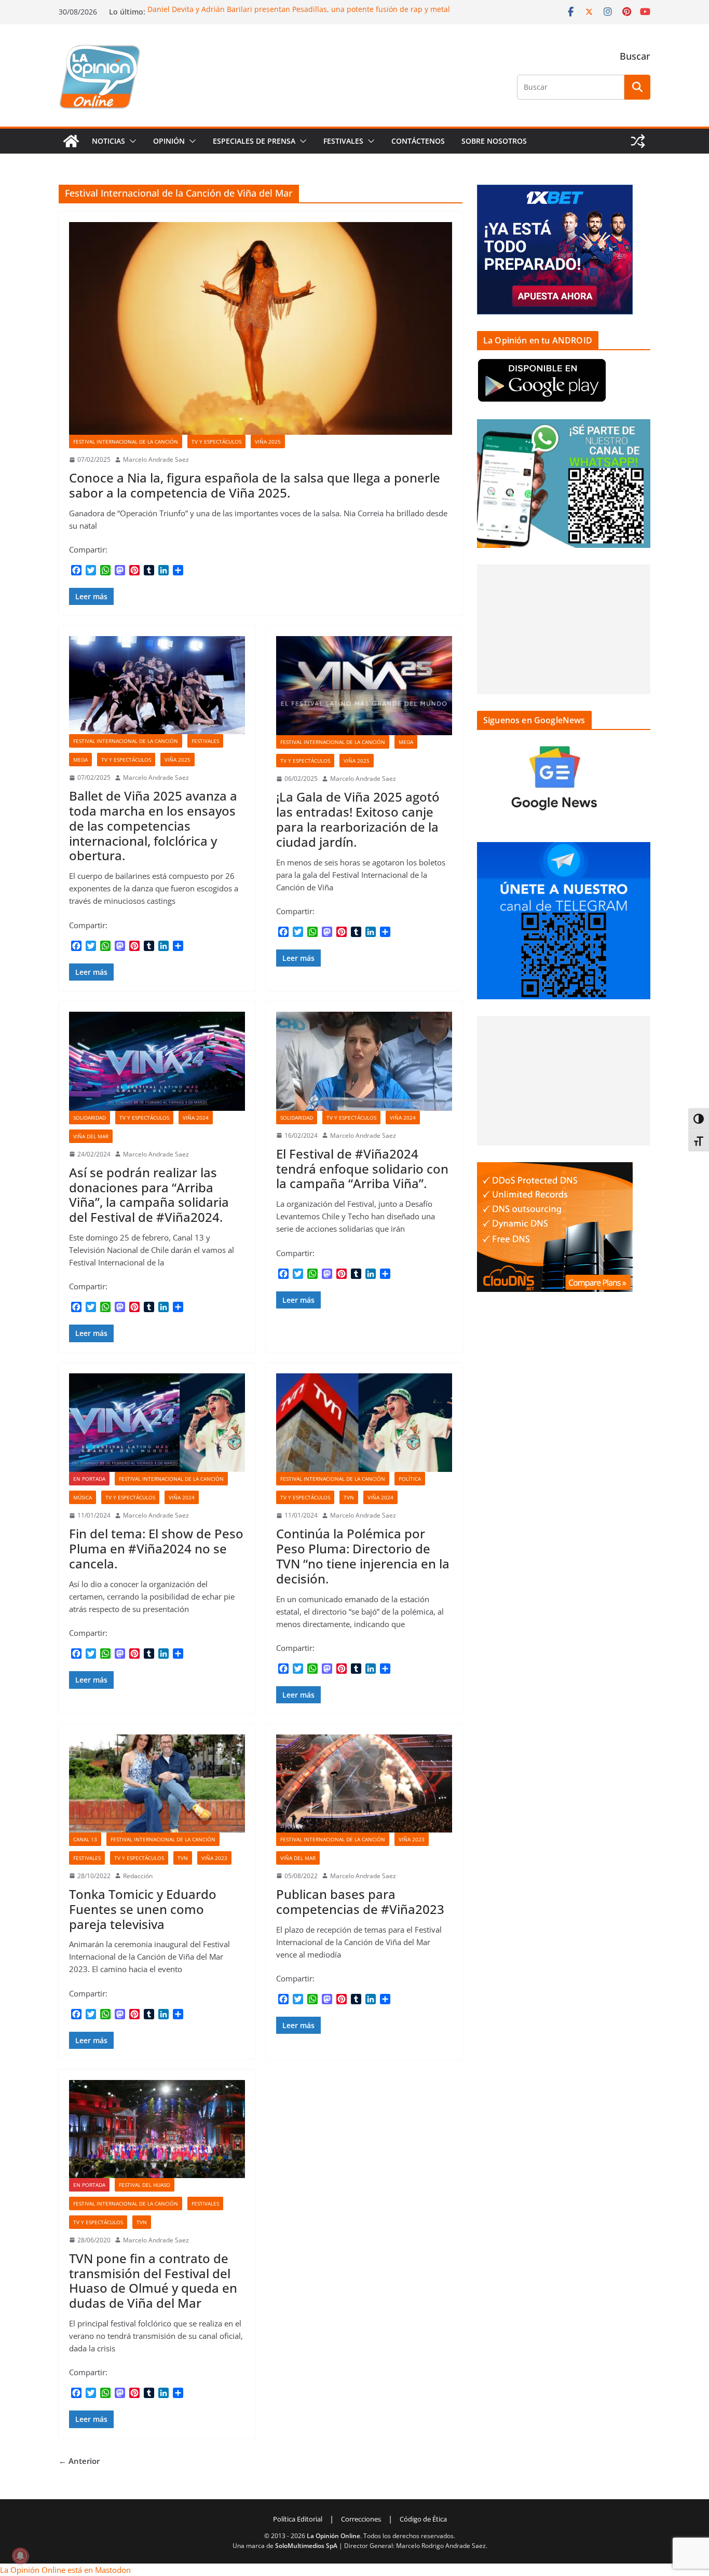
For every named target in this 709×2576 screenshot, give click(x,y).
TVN (349, 1497)
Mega (80, 760)
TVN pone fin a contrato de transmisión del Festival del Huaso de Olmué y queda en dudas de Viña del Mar (153, 2281)
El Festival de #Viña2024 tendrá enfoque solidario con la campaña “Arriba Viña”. (362, 1169)
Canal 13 (85, 1839)
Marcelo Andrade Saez (156, 459)
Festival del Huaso (145, 2185)
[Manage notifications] (20, 2556)
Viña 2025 (268, 442)
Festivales (343, 141)
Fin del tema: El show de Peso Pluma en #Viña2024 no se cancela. (156, 1548)
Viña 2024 (196, 1118)
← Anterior (79, 2461)
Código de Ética (423, 2519)
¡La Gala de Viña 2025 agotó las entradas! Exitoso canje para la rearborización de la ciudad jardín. (358, 819)
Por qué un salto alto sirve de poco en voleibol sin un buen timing (262, 9)
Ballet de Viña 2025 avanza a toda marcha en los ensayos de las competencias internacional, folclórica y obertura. (153, 825)
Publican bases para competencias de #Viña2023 (360, 1902)
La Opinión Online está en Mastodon (65, 2570)
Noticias (108, 141)
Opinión (169, 141)
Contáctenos (418, 141)
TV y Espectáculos (216, 442)
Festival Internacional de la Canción (126, 442)
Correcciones (361, 2519)
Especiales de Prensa (254, 141)
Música (83, 1497)
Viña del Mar (91, 1136)
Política (410, 1479)
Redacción (138, 1876)
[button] (131, 141)
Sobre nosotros (494, 141)
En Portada (89, 1479)
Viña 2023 (214, 1858)
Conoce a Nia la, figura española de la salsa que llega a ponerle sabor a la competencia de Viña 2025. (255, 485)
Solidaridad (90, 1118)
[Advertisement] (564, 629)
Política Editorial (298, 2519)
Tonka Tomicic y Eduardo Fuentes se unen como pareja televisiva (143, 1909)
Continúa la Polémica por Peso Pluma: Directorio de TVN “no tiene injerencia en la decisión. (363, 1556)
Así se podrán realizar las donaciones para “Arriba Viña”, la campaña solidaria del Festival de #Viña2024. (149, 1195)
